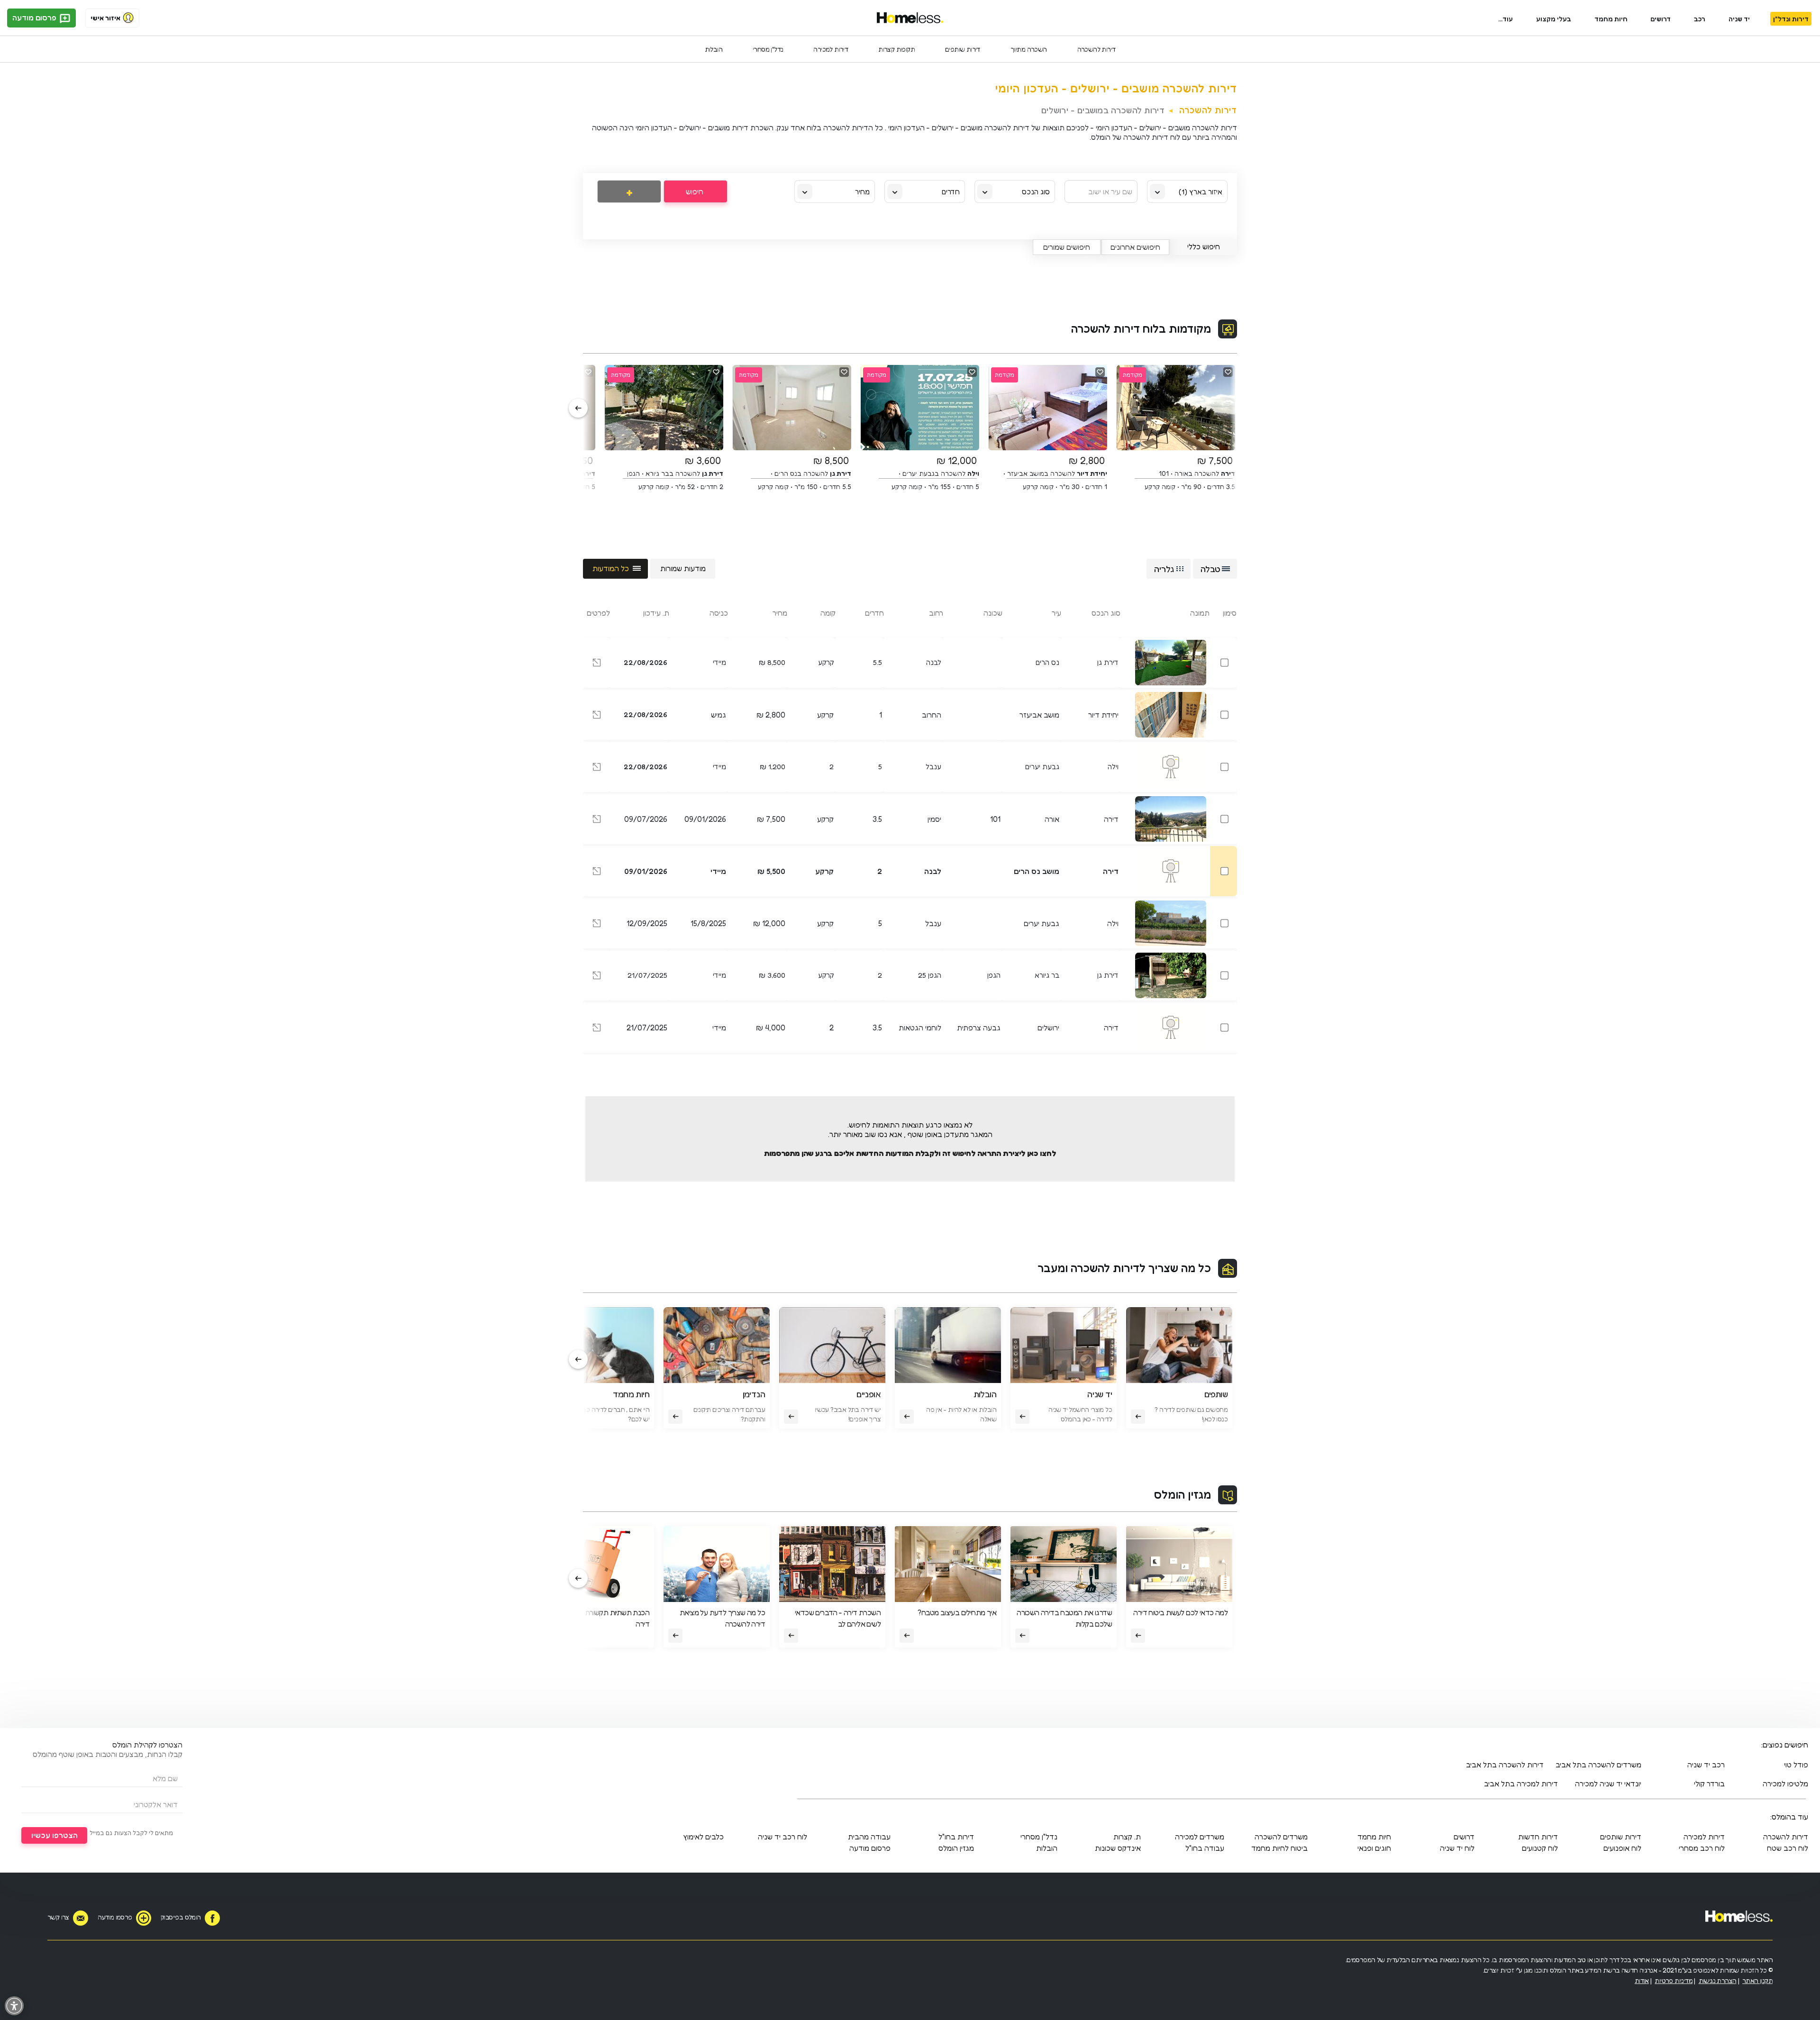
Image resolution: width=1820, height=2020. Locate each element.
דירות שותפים (963, 49)
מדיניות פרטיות (1674, 1980)
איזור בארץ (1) (1201, 192)
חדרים (951, 192)
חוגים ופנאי (1374, 1848)
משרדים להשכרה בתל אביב (1598, 1765)
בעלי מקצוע (1554, 19)
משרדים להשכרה (1281, 1837)
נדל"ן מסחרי (768, 49)
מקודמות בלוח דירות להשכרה (1141, 329)
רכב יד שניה (1706, 1765)
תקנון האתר (1757, 1980)
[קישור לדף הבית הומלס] (910, 18)
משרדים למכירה (1200, 1837)
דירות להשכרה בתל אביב (1505, 1765)
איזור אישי (105, 18)
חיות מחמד (1611, 19)
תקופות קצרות (896, 49)
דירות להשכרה (1097, 49)
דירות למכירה (831, 49)
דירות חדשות (1538, 1837)
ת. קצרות (1127, 1837)
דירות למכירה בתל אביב (1521, 1783)
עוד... (1506, 19)
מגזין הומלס (1183, 1495)
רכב (1700, 19)
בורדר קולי (1709, 1783)
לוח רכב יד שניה (783, 1837)
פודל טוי (1796, 1765)
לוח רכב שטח (1788, 1848)
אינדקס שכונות (1118, 1848)
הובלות (714, 49)
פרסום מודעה (35, 18)
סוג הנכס (1036, 192)
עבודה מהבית (869, 1837)
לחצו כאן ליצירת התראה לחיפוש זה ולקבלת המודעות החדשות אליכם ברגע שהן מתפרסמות (910, 1153)
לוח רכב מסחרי (1702, 1848)
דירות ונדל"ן (1791, 19)
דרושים (1661, 19)
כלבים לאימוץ (703, 1837)
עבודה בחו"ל (1205, 1848)
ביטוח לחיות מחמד (1279, 1848)
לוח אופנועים (1622, 1848)
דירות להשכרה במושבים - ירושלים (1103, 110)
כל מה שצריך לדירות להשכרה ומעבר (1124, 1268)
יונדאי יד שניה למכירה (1608, 1783)
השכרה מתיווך (1029, 49)
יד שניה (1739, 19)
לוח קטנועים (1540, 1848)
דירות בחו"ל (956, 1837)
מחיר (862, 192)
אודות (1642, 1980)
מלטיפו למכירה (1785, 1783)
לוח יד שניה (1457, 1848)
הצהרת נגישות (1718, 1980)
